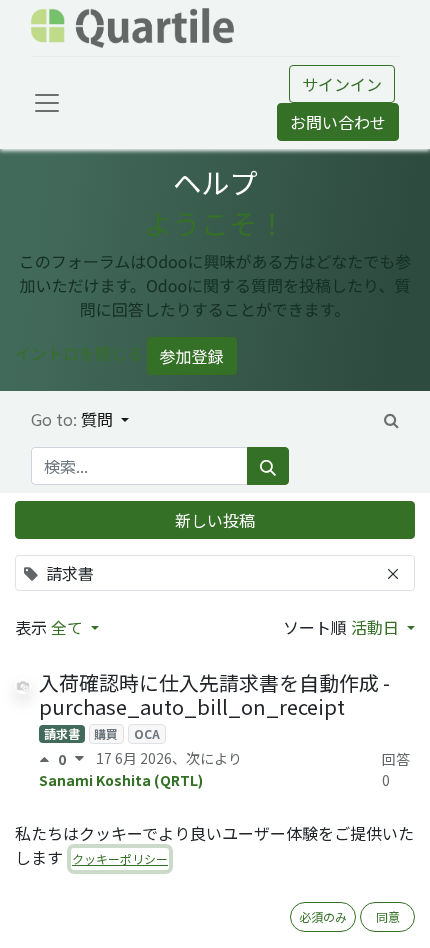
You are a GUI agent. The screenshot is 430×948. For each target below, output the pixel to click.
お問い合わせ (338, 122)
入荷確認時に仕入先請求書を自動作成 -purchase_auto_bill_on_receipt (214, 694)
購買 (106, 733)
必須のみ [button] (323, 916)
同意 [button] (388, 916)
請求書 (62, 733)
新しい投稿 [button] (215, 520)
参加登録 (192, 356)
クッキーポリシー (120, 858)
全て (69, 627)
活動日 (377, 627)
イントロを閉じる (79, 354)
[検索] (268, 466)
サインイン (342, 84)
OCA (147, 733)
